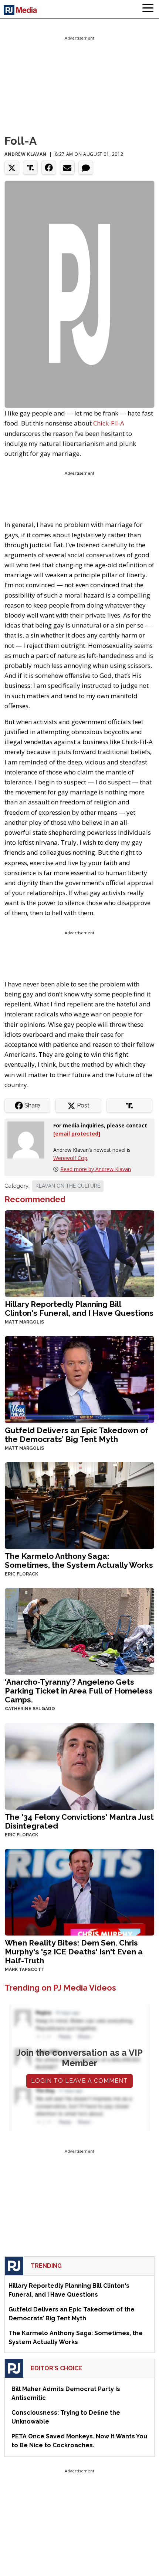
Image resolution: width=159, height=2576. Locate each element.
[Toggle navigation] (148, 9)
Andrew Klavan (26, 154)
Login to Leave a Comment (79, 2081)
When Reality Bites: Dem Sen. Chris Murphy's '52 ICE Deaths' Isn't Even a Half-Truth (74, 1952)
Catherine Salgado (30, 1709)
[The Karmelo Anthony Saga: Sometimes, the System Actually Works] (79, 1505)
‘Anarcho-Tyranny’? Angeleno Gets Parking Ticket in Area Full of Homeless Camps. (79, 1691)
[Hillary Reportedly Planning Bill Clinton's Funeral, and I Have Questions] (79, 1253)
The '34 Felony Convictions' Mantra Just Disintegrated (79, 1821)
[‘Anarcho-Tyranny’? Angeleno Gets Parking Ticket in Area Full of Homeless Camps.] (79, 1631)
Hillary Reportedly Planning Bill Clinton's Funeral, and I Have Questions (79, 1309)
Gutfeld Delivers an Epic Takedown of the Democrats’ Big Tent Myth (77, 1435)
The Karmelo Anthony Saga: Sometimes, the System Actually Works (79, 1561)
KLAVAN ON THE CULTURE (68, 1186)
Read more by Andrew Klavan (96, 1169)
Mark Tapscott (25, 1970)
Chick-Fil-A (109, 423)
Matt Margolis (24, 1322)
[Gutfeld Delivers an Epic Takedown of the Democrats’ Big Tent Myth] (79, 1379)
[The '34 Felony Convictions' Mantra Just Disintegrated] (79, 1765)
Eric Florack (21, 1574)
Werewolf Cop (70, 1158)
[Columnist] (29, 1139)
